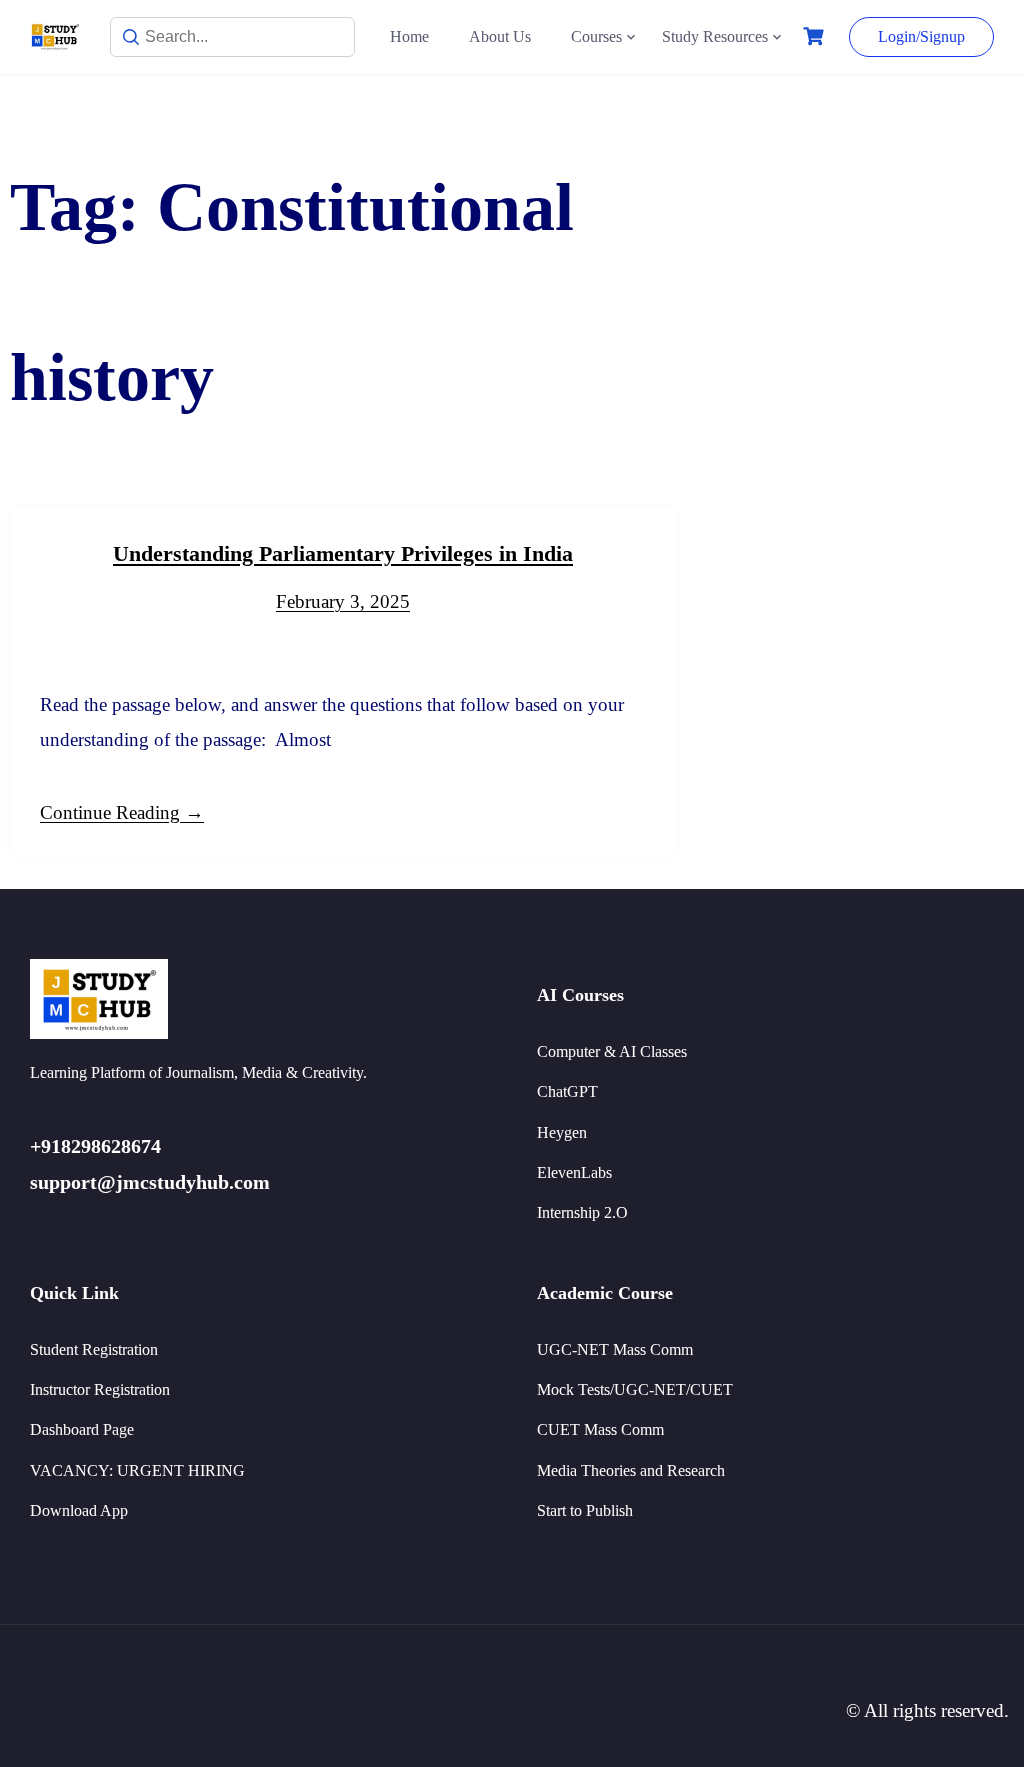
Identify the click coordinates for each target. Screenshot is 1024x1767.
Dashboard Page (82, 1429)
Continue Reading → (122, 812)
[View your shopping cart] (816, 36)
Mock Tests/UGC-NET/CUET (635, 1389)
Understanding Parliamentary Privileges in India (343, 553)
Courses (596, 36)
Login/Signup (921, 36)
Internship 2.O (582, 1212)
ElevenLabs (574, 1172)
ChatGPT (567, 1091)
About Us (500, 36)
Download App (79, 1510)
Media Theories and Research (631, 1470)
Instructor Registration (100, 1389)
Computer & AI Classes (612, 1051)
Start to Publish (585, 1510)
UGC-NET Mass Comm (615, 1349)
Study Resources (715, 36)
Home (409, 36)
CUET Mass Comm (600, 1429)
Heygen (562, 1132)
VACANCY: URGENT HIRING (137, 1470)
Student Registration (94, 1349)
